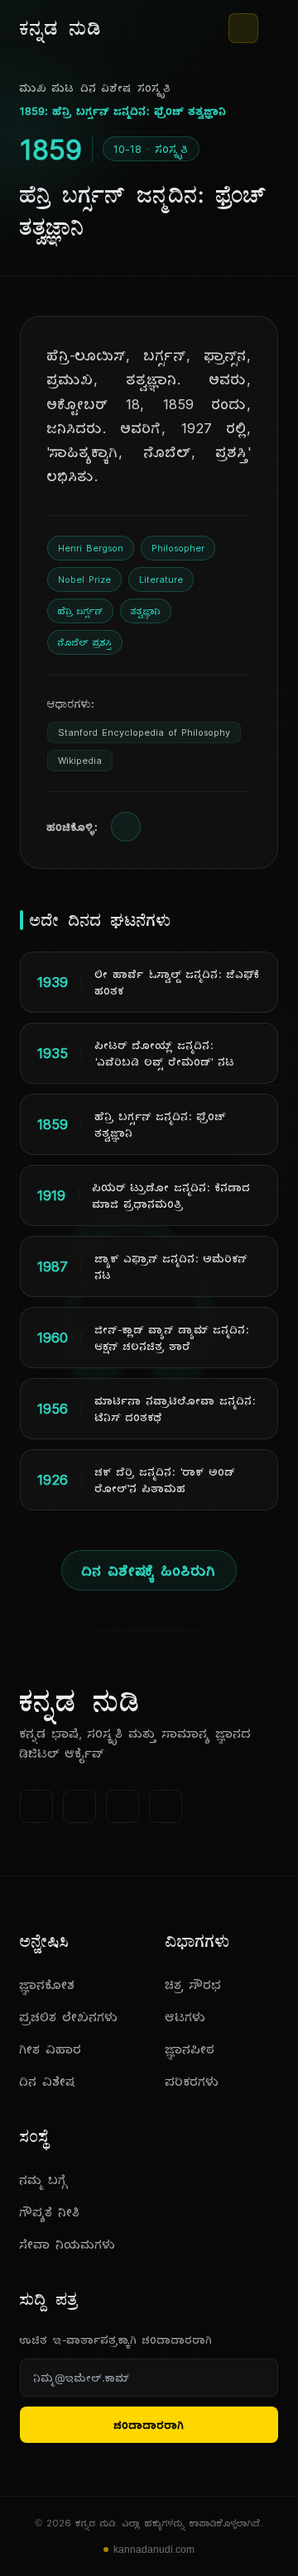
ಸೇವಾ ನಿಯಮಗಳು (68, 2244)
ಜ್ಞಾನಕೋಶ (48, 1984)
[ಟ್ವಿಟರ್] (79, 1806)
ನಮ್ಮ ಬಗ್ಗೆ (44, 2180)
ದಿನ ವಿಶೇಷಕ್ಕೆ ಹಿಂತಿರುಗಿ (149, 1570)
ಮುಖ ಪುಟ (47, 88)
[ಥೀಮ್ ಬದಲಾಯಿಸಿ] (243, 28)
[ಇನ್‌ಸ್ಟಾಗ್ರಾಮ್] (166, 1806)
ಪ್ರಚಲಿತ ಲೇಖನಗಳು (69, 2017)
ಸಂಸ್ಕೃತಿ (155, 88)
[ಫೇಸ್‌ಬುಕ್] (36, 1806)
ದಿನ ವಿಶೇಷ (106, 88)
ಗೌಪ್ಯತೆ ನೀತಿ (50, 2212)
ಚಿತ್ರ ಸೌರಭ (194, 1984)
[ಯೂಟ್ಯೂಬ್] (123, 1806)
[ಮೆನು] (272, 28)
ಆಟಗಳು (186, 2017)
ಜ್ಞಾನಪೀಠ (190, 2049)
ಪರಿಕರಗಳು (192, 2081)
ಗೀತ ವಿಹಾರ (51, 2049)
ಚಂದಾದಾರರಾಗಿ (149, 2425)
